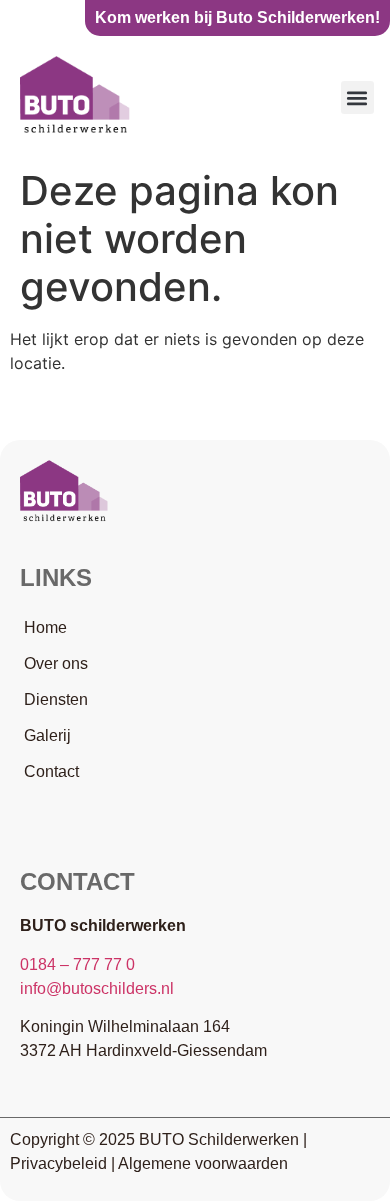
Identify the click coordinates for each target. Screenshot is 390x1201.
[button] (357, 97)
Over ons (56, 663)
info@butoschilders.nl (97, 988)
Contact (51, 771)
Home (45, 627)
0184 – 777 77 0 (77, 964)
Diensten (56, 699)
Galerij (47, 735)
